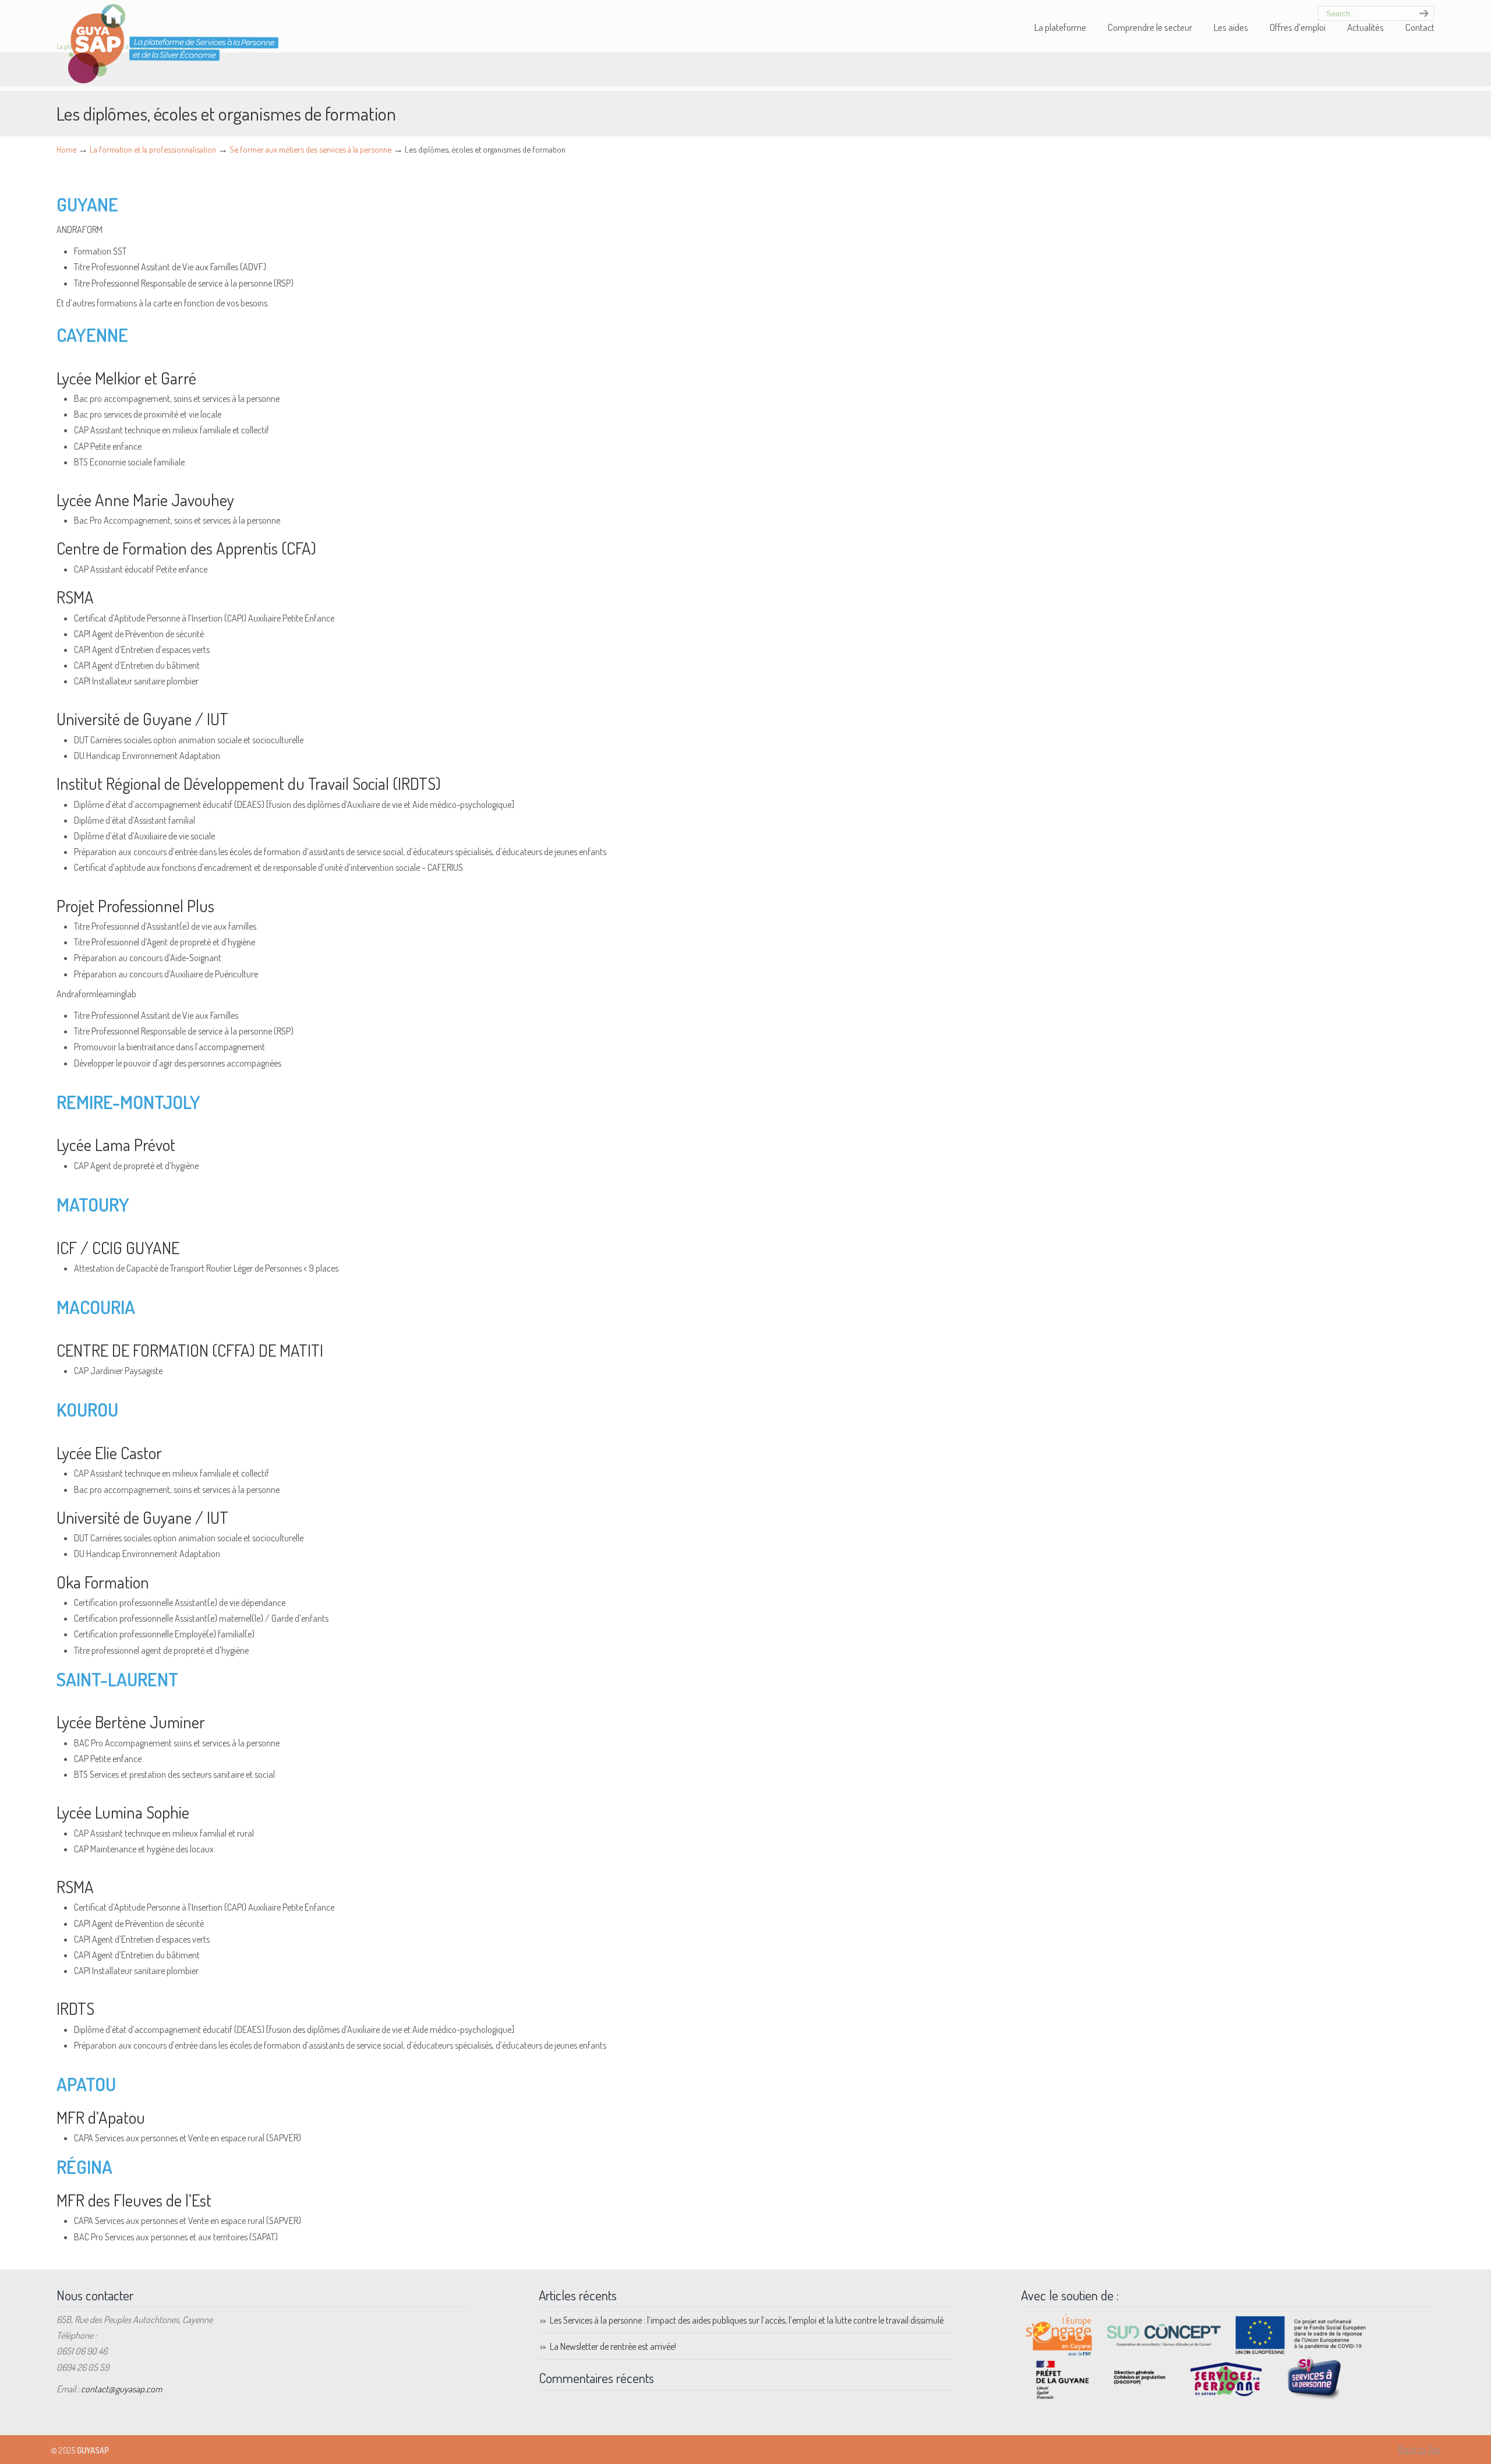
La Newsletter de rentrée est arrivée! (613, 2346)
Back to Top (1419, 2449)
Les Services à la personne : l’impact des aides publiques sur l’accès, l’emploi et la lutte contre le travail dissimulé (747, 2320)
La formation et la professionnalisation (153, 149)
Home (66, 149)
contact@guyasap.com (121, 2389)
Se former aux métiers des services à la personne (310, 149)
